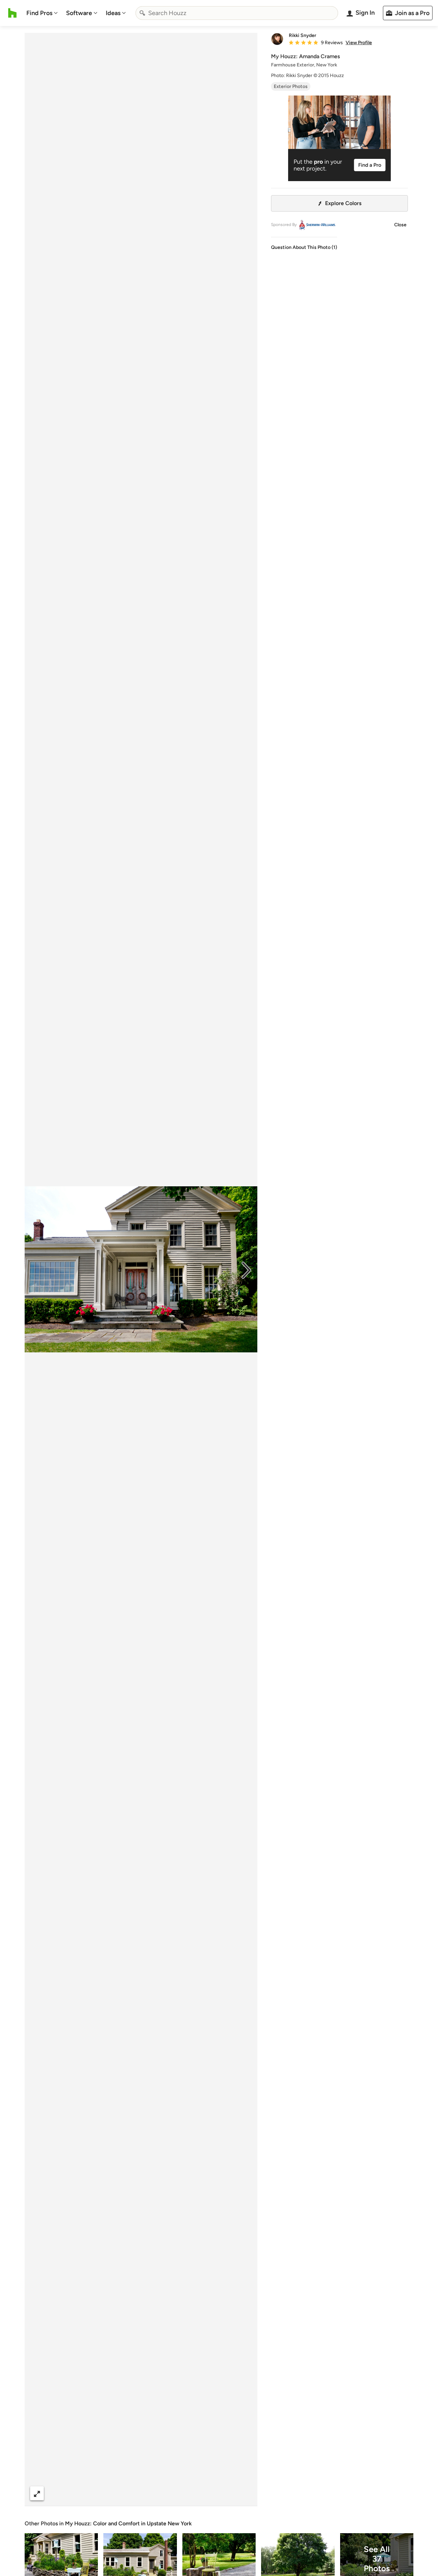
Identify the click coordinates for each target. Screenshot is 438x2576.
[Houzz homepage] (12, 13)
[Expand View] (37, 2493)
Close (400, 225)
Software (79, 13)
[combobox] (237, 13)
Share (128, 2493)
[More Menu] (245, 2493)
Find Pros (39, 13)
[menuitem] (42, 13)
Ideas (113, 13)
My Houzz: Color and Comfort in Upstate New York (128, 2523)
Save (163, 2493)
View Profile (359, 43)
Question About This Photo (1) (304, 247)
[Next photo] (246, 1270)
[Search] (142, 13)
